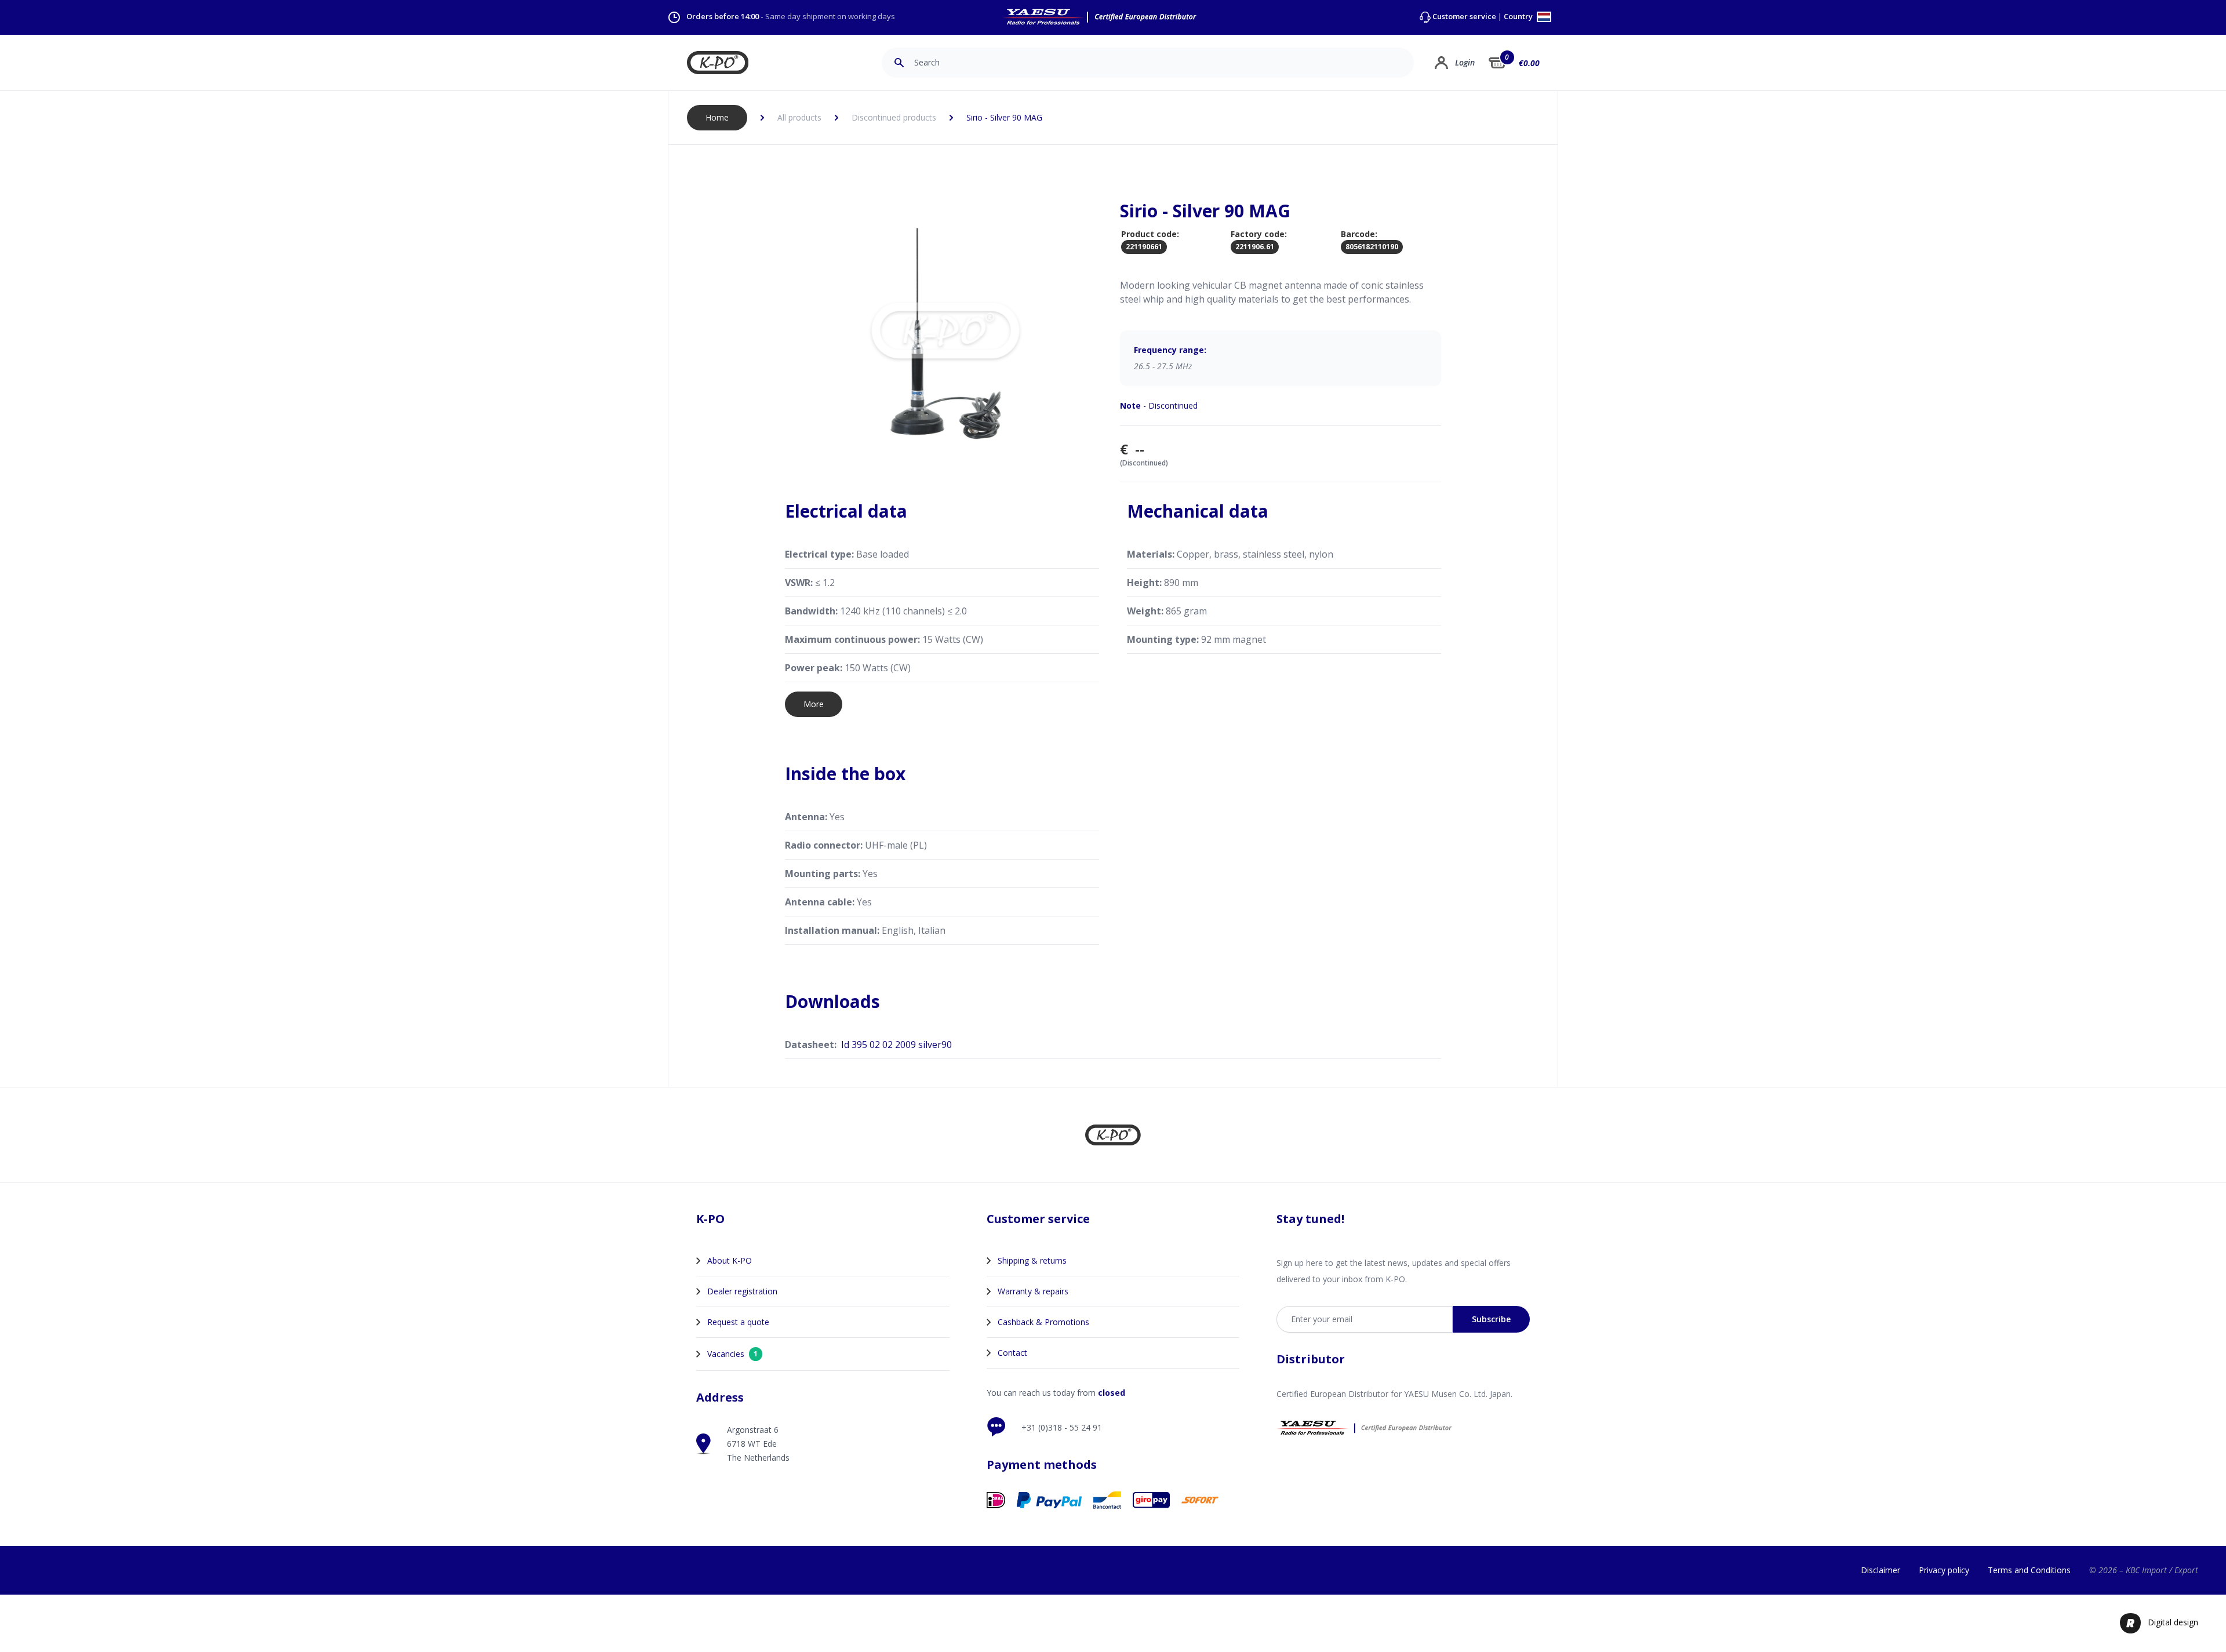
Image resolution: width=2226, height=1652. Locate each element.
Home (717, 117)
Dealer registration (742, 1291)
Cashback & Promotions (1043, 1322)
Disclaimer (1881, 1570)
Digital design (2173, 1622)
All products (799, 117)
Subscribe (1491, 1319)
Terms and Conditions (2029, 1570)
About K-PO (730, 1260)
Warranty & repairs (1033, 1291)
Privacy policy (1944, 1570)
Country (1519, 17)
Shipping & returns (1032, 1260)
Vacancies (732, 1354)
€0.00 (1529, 63)
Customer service (1464, 17)
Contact (1012, 1353)
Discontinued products (894, 117)
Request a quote (738, 1322)
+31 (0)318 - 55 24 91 (1062, 1427)
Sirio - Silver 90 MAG (1004, 117)
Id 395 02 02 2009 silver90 (896, 1045)
